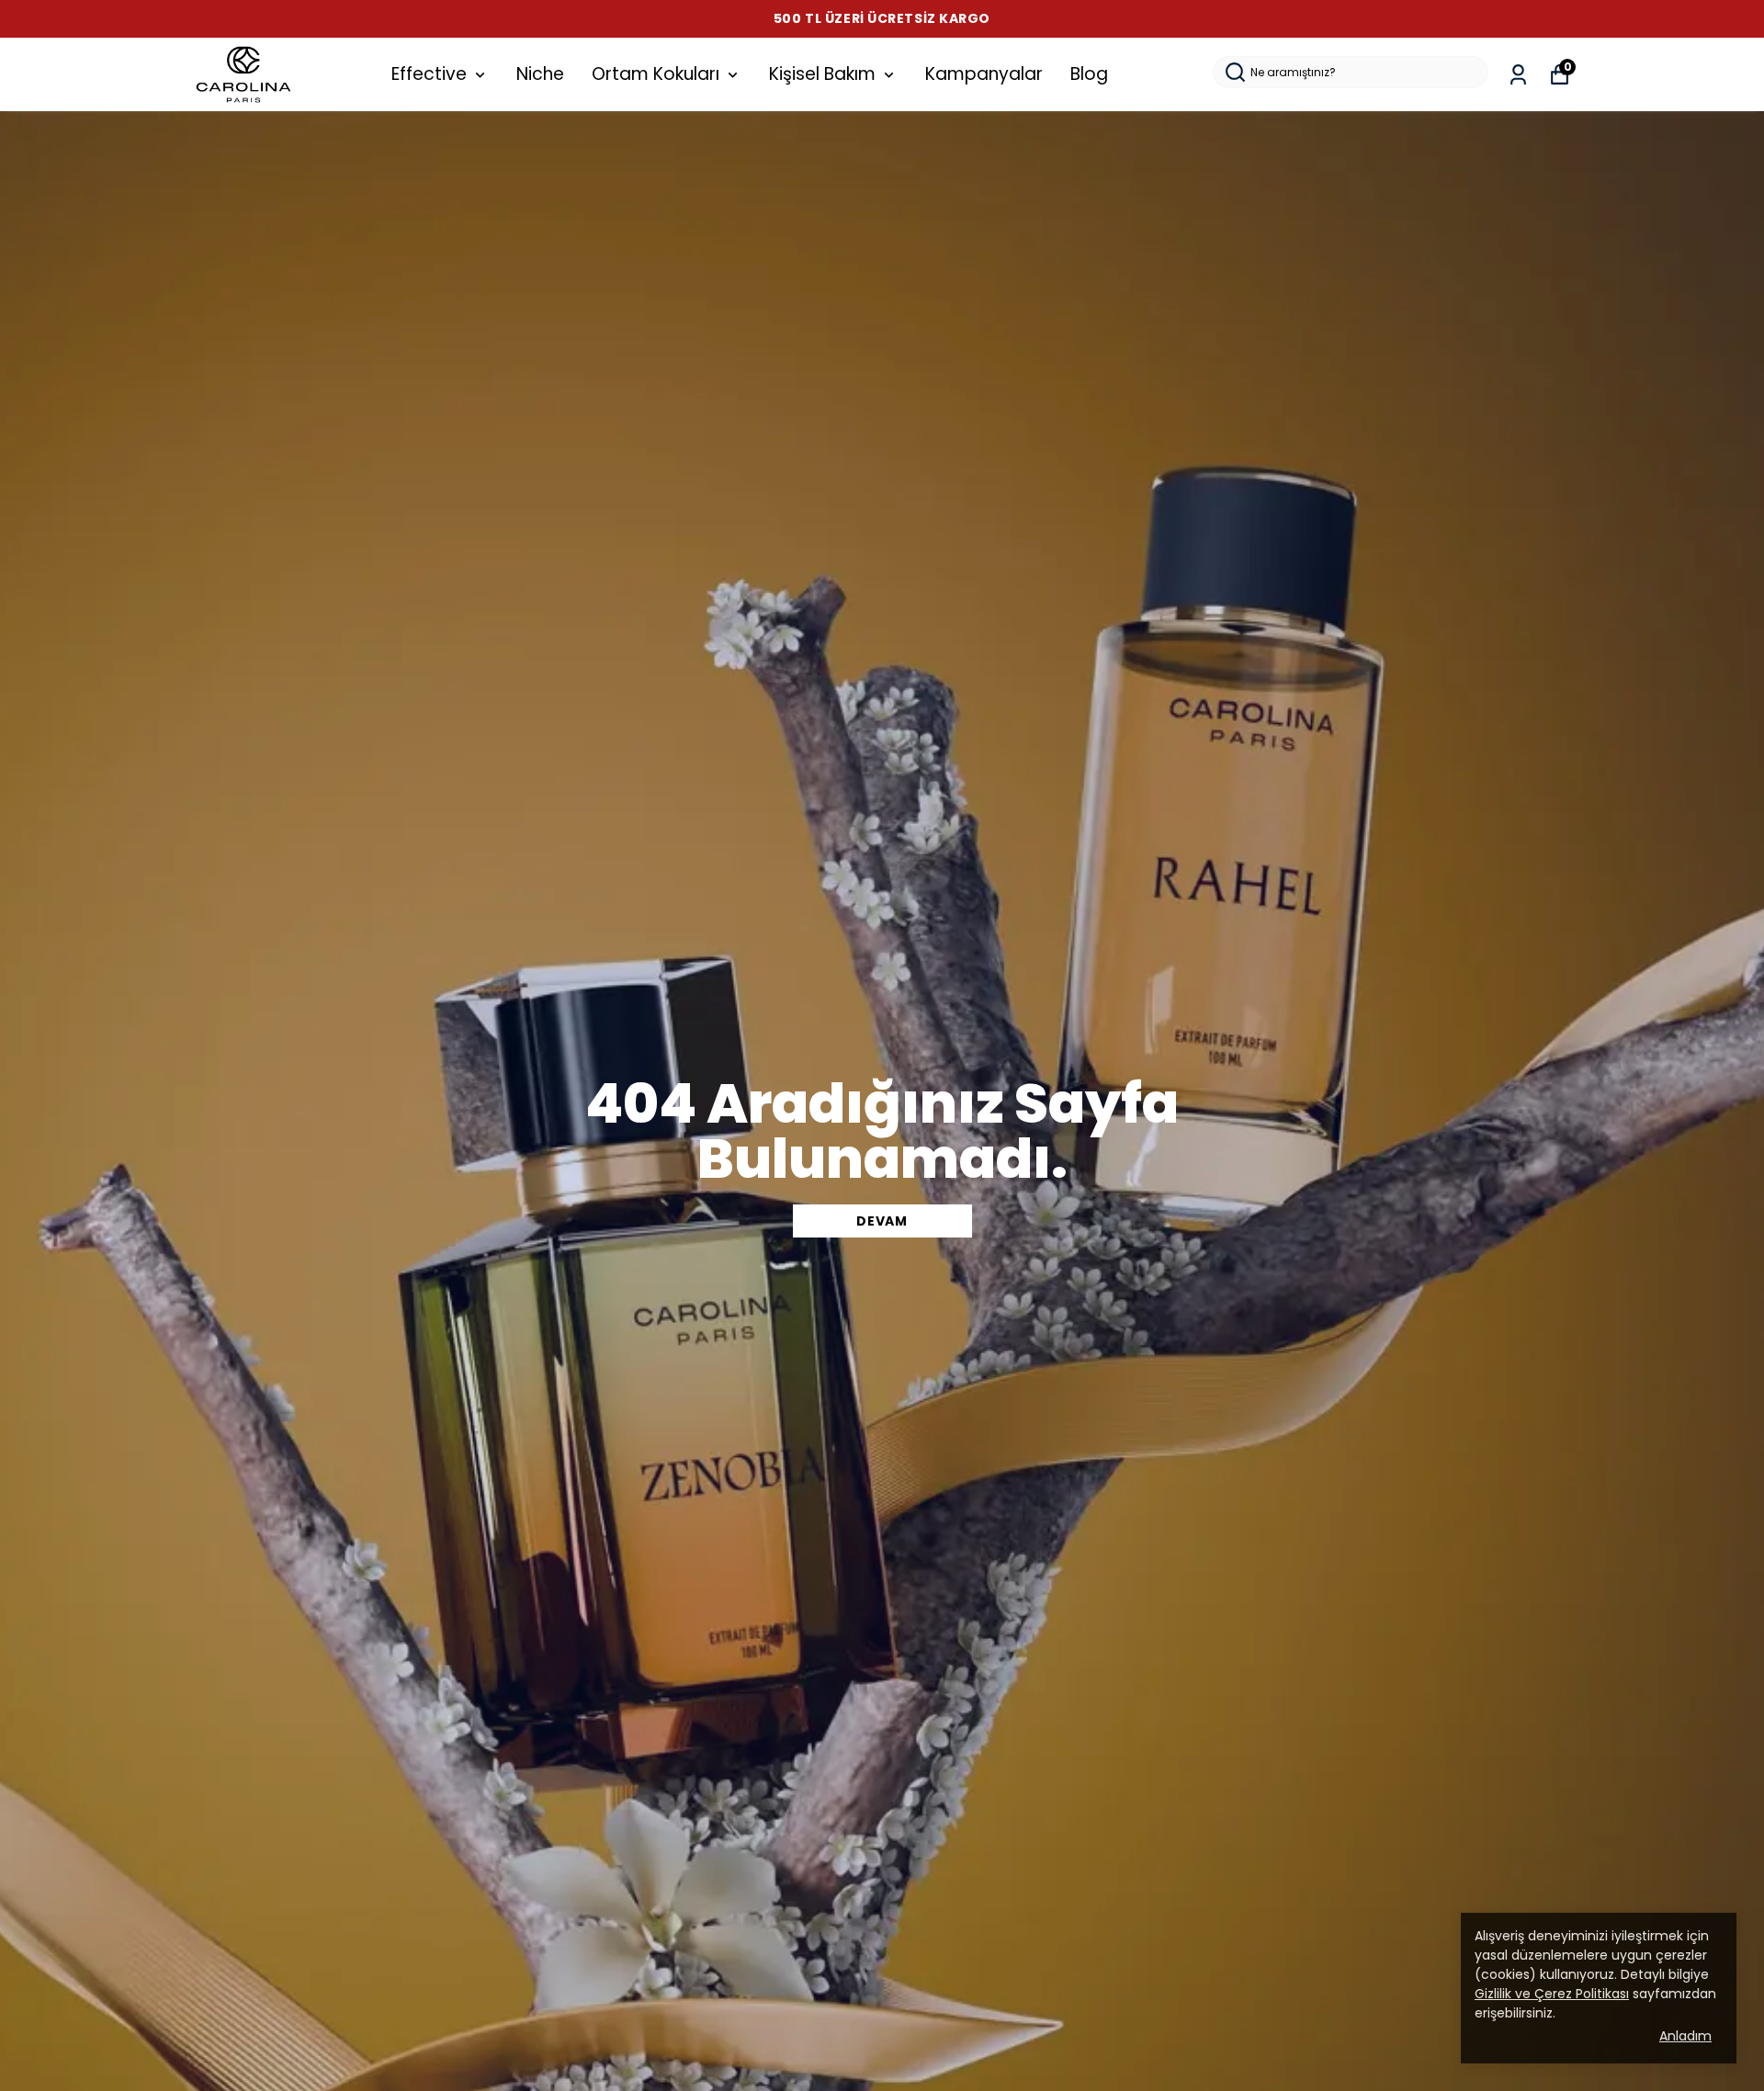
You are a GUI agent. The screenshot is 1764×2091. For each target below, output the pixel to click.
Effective (429, 74)
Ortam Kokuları (656, 74)
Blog (1089, 74)
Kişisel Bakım (822, 74)
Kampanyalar (984, 74)
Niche (540, 74)
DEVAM (882, 1221)
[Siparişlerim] (1518, 75)
